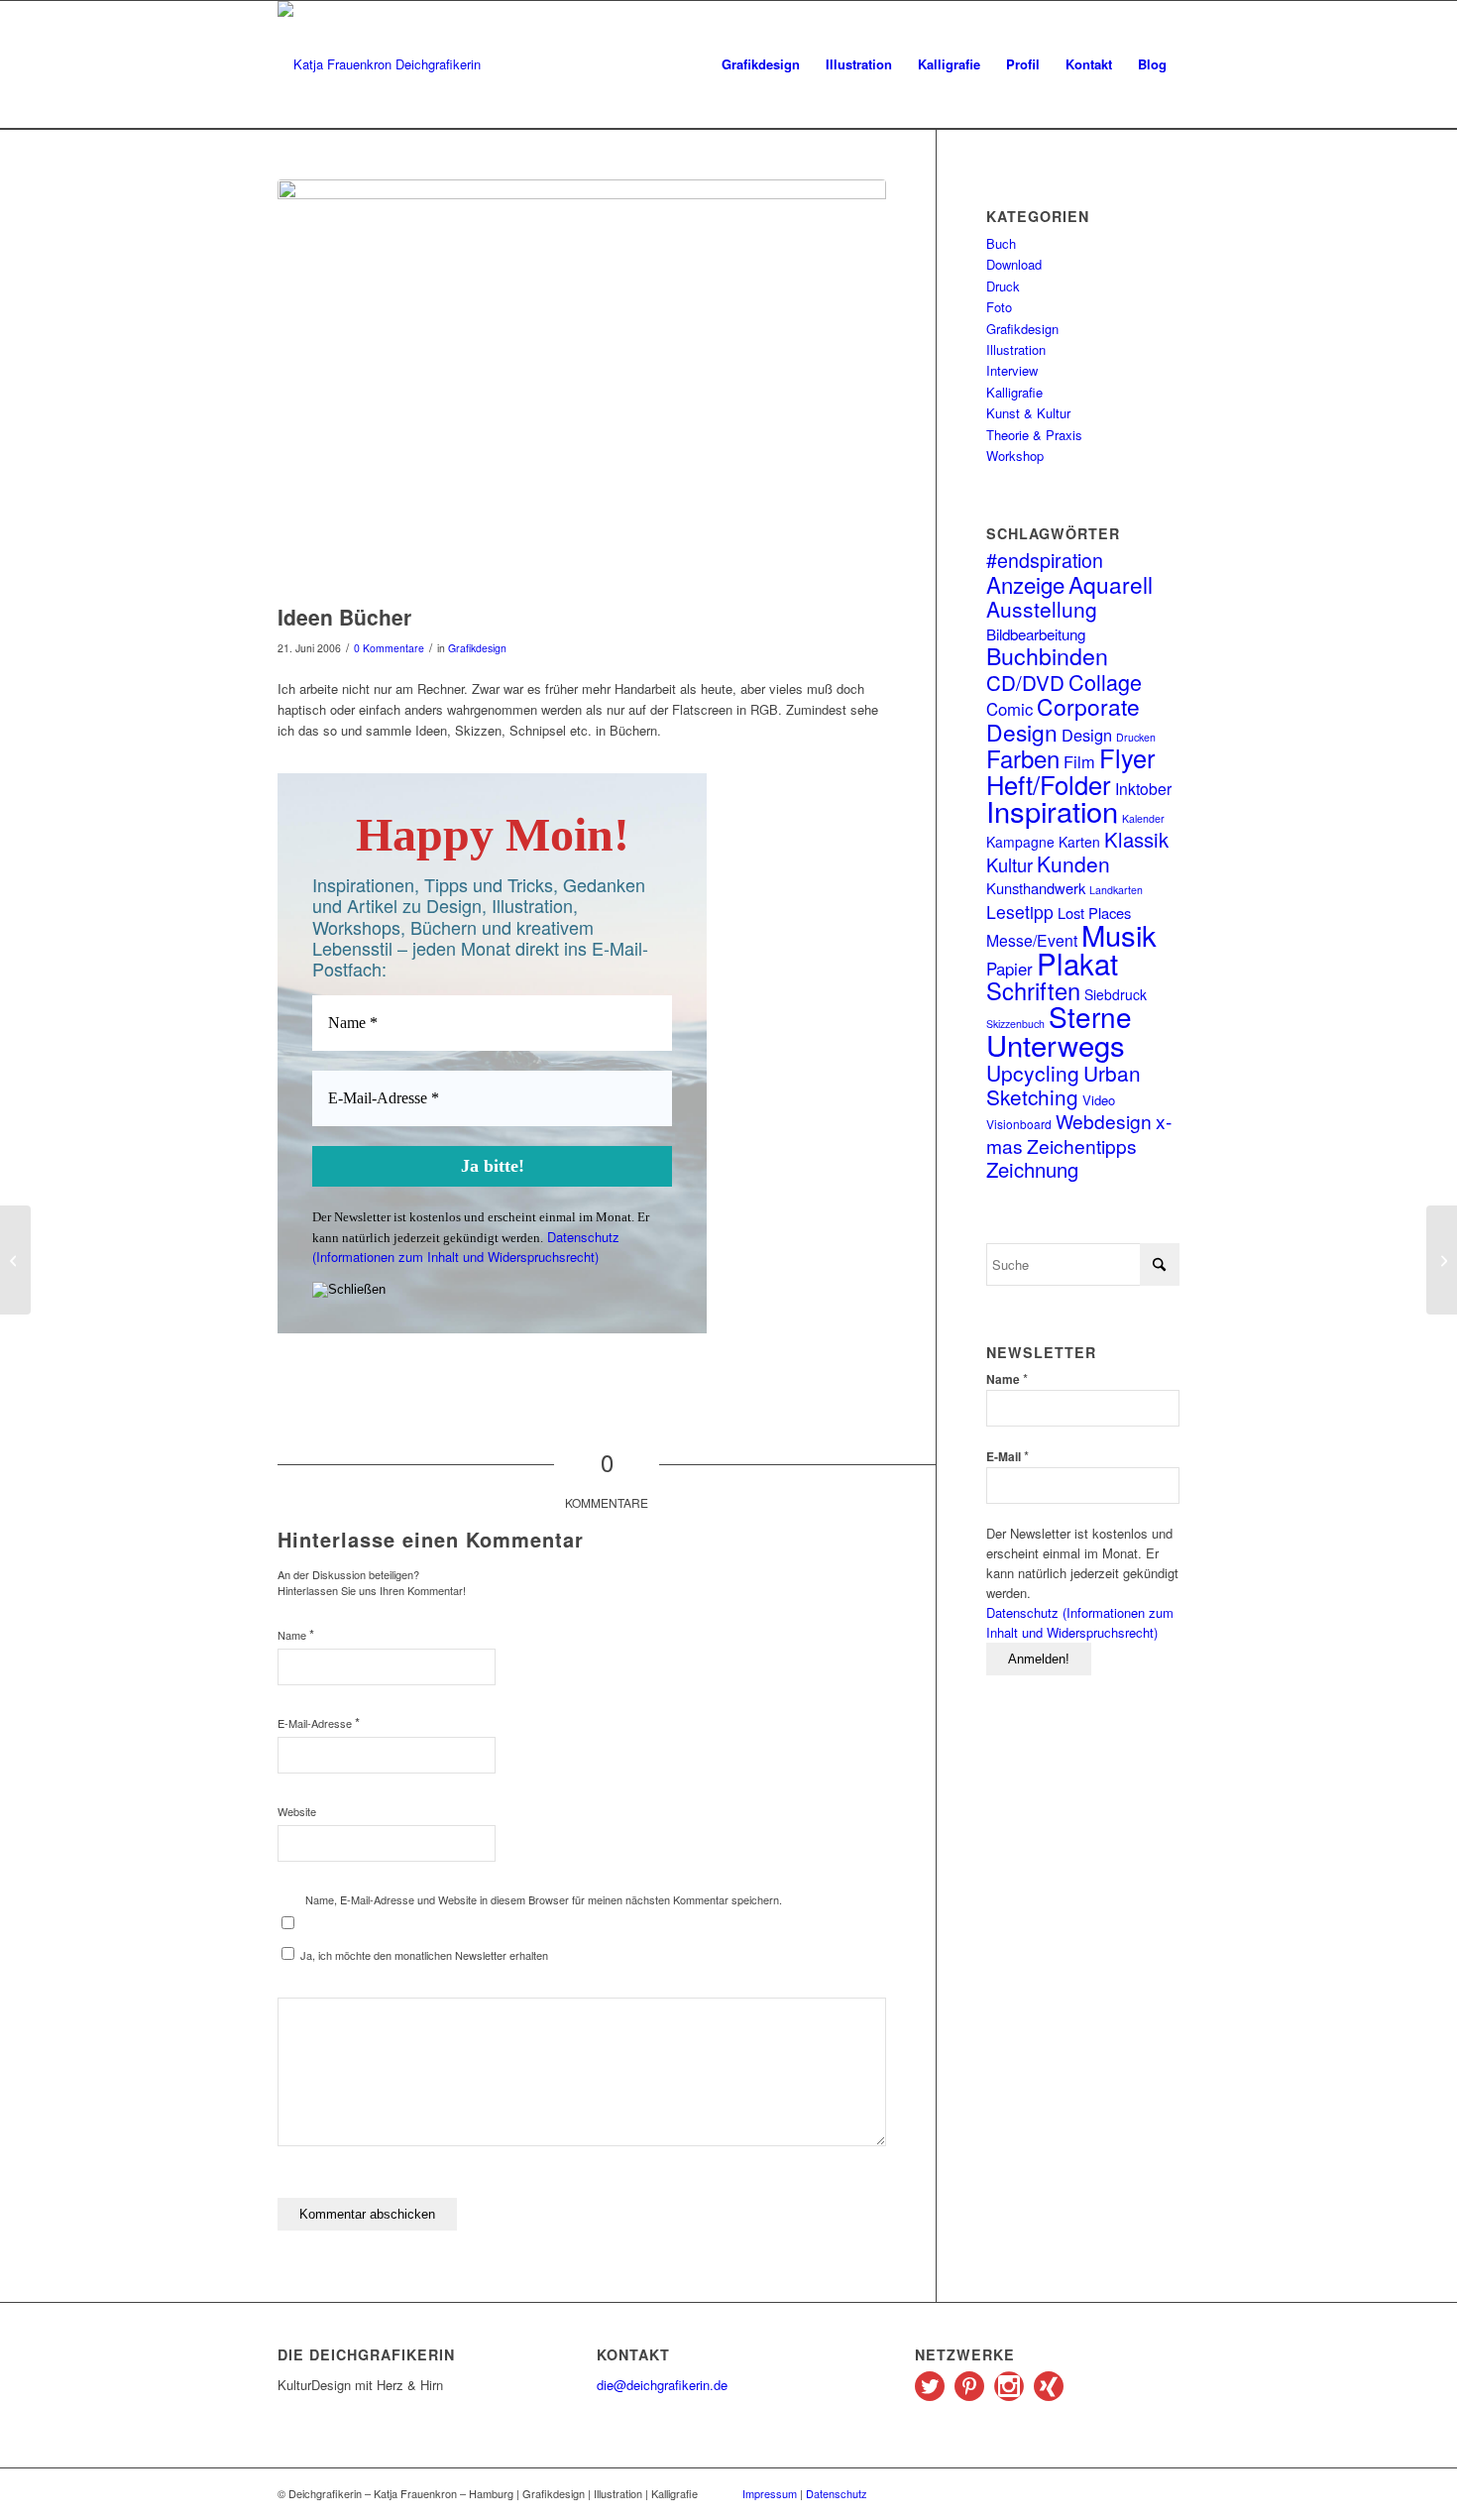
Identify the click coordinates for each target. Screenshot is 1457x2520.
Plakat (1077, 963)
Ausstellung (1042, 609)
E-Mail (1008, 1456)
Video (1099, 1100)
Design (1087, 735)
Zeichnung (1032, 1169)
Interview (1012, 370)
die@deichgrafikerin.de (662, 2385)
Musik (1119, 934)
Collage (1105, 682)
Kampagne (1020, 842)
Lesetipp (1020, 912)
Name (296, 1634)
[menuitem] (761, 64)
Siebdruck (1116, 994)
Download (1014, 264)
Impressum (770, 2493)
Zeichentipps (1082, 1145)
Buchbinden (1047, 655)
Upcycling (1033, 1073)
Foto (999, 307)
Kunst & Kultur (1028, 413)
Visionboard (1019, 1124)
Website (297, 1811)
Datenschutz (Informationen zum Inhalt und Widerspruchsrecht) (466, 1247)
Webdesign (1104, 1121)
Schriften (1033, 990)
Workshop (1015, 456)
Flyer (1127, 757)
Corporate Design (1063, 718)
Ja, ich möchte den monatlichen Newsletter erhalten (423, 1955)
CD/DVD (1025, 682)
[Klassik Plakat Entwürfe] (1442, 1260)
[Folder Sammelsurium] (15, 1260)
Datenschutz (837, 2493)
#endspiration (1045, 560)
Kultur (1009, 864)
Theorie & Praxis (1034, 435)
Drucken (1136, 737)
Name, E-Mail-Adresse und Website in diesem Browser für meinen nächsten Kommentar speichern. (544, 1899)
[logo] (379, 64)
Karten (1079, 842)
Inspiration (1052, 810)
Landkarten (1116, 890)
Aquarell (1111, 584)
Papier (1009, 969)
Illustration (1016, 349)
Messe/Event (1032, 940)
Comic (1009, 709)
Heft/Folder (1049, 784)
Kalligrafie (1014, 392)
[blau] (582, 387)
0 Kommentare (389, 648)
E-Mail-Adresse (319, 1722)
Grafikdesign (477, 648)
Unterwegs (1056, 1044)
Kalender (1143, 818)
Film (1079, 761)
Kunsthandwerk (1036, 888)
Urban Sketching (1064, 1085)
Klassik (1136, 839)
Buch (1001, 243)
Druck (1003, 286)
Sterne (1090, 1016)
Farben (1023, 758)
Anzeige (1025, 584)
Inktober (1143, 788)
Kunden (1073, 863)
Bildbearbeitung (1036, 633)
